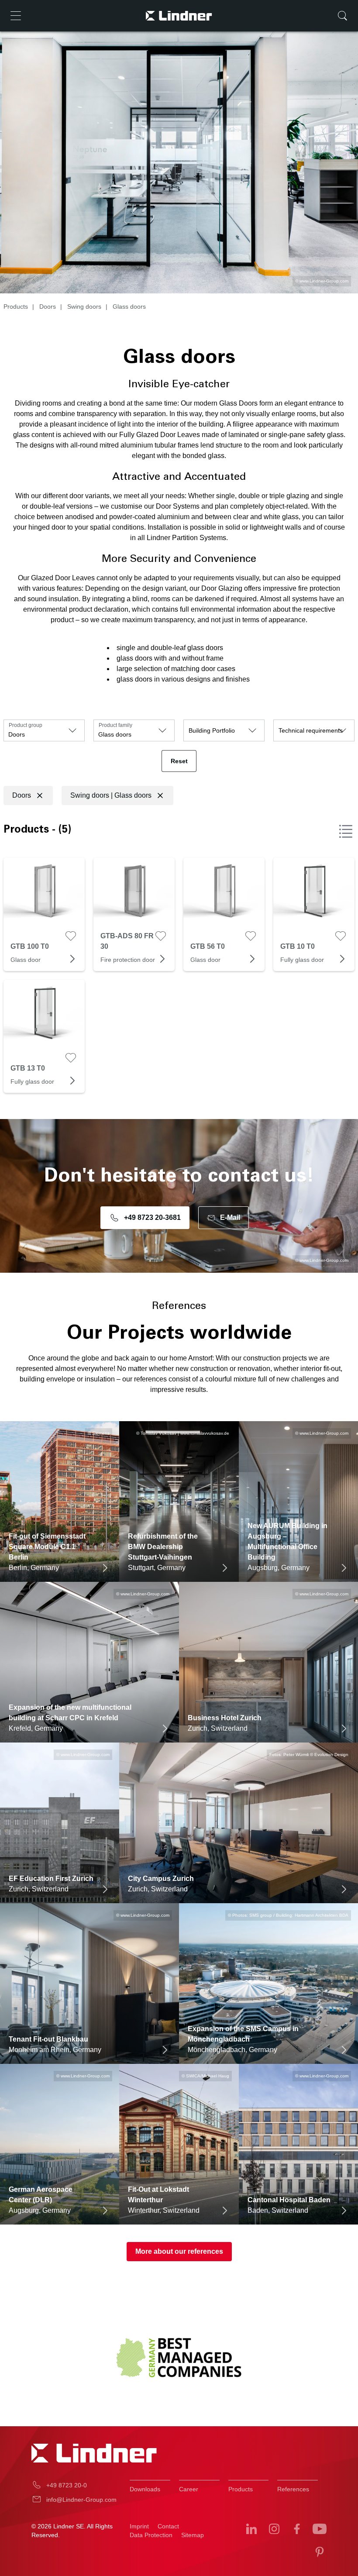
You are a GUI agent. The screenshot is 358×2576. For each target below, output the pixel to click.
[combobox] (44, 730)
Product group (26, 725)
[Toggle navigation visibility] (16, 16)
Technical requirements (311, 730)
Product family (115, 725)
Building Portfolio (212, 730)
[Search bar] (342, 16)
